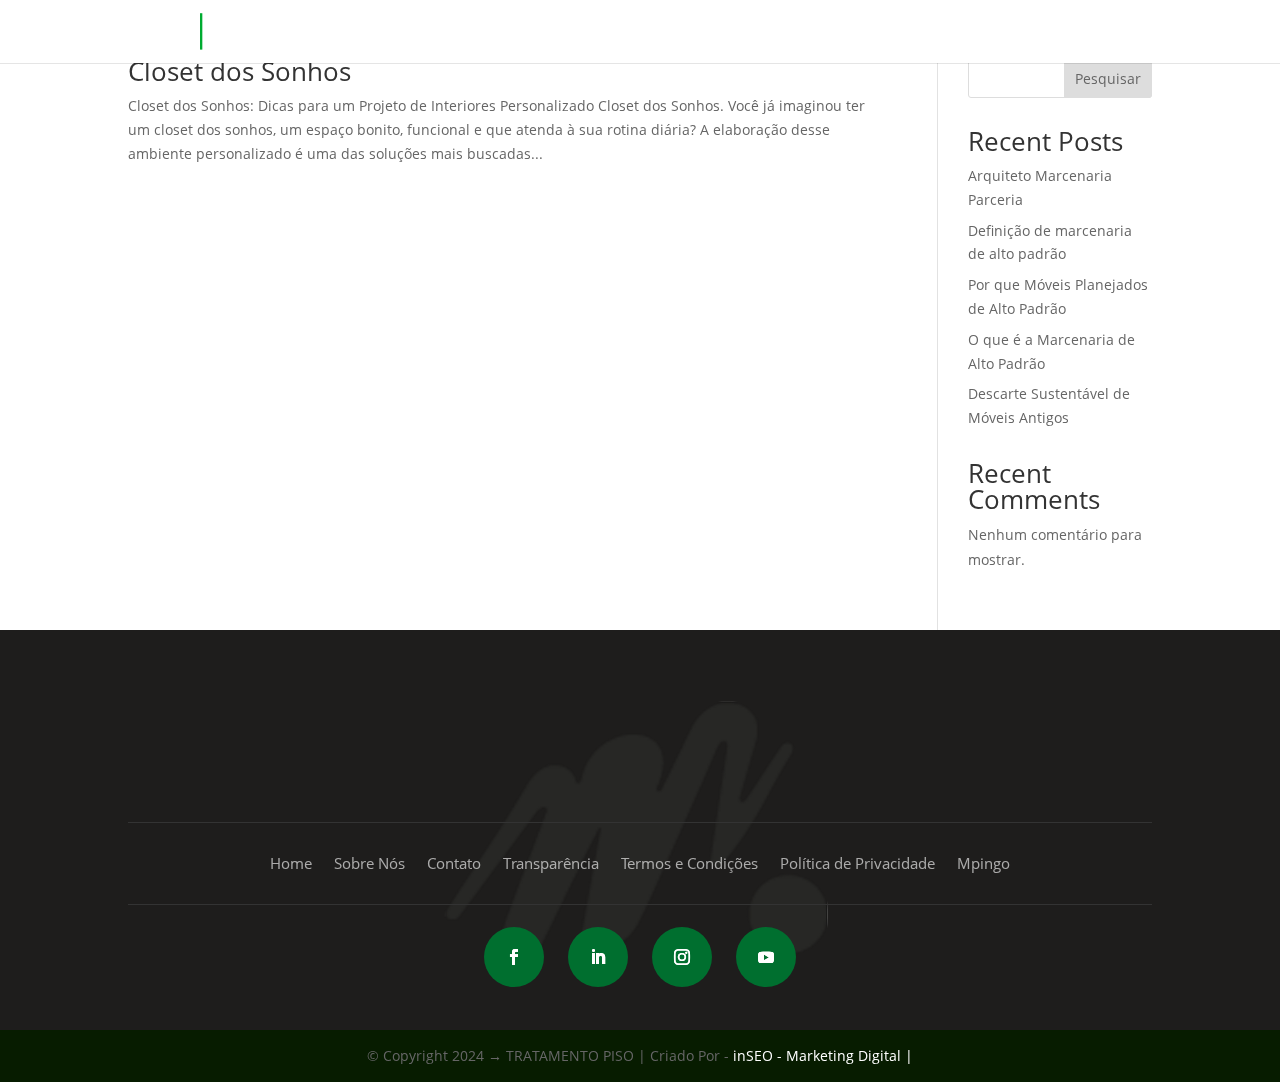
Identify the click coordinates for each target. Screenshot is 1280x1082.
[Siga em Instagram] (682, 957)
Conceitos (822, 48)
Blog (917, 48)
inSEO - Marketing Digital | (823, 1055)
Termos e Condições (689, 864)
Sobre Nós (369, 864)
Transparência (551, 864)
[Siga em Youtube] (766, 957)
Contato (985, 48)
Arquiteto (1075, 48)
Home (643, 48)
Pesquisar (1108, 78)
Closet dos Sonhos (239, 71)
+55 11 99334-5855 (640, 737)
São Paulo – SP (328, 765)
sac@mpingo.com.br (1000, 737)
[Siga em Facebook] (514, 957)
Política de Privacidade (857, 864)
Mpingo (715, 48)
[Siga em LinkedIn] (598, 957)
